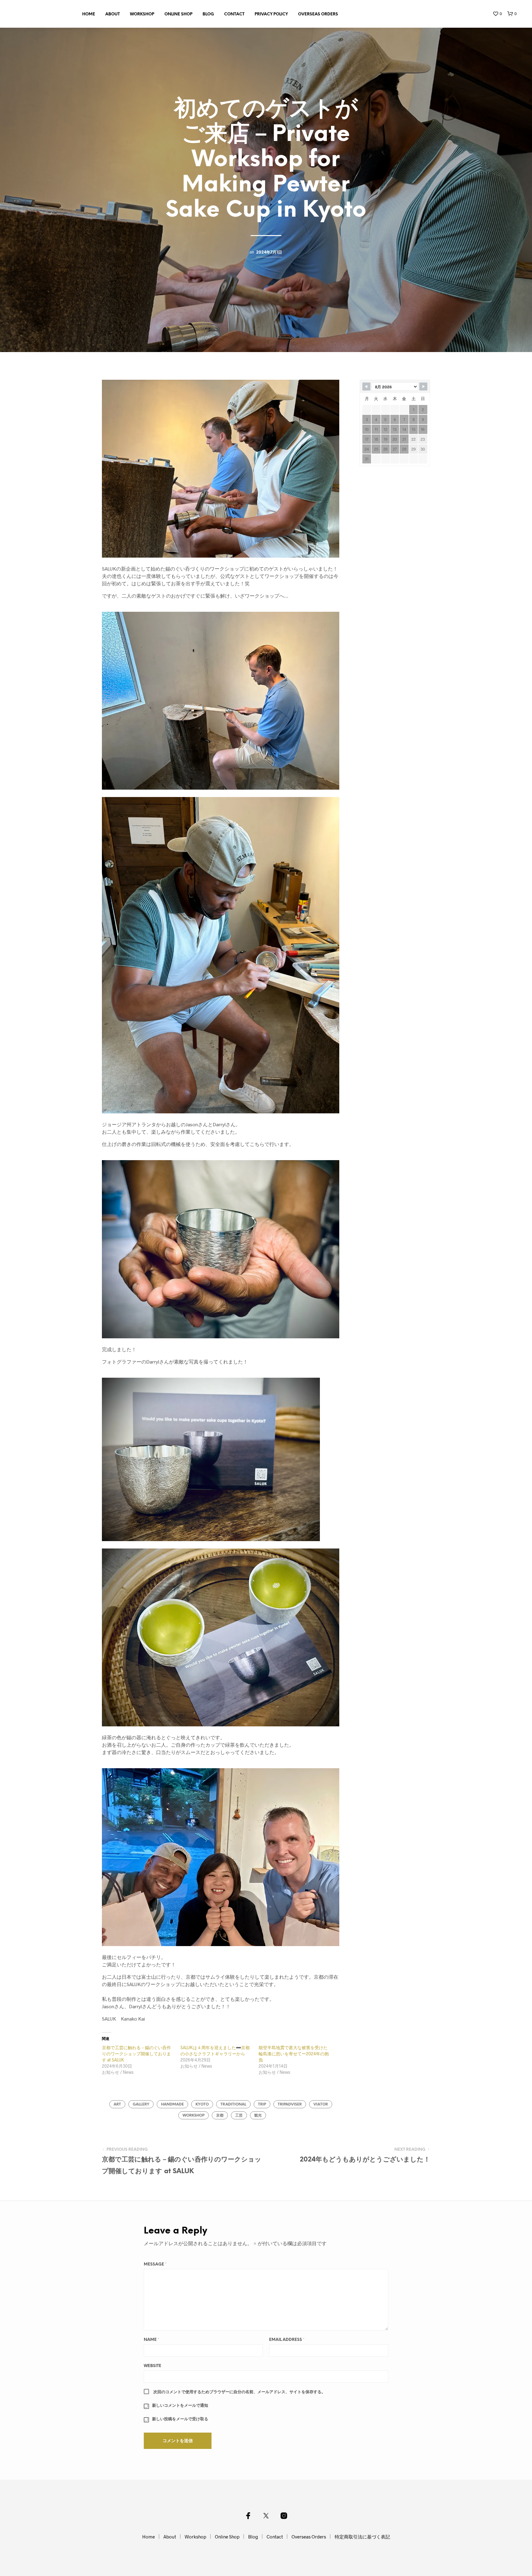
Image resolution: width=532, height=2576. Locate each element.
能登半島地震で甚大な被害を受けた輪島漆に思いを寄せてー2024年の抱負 (294, 2054)
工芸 (239, 2115)
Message (155, 2264)
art (117, 2104)
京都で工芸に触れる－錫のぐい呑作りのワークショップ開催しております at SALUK (136, 2054)
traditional (233, 2104)
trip (262, 2104)
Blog (208, 14)
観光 (258, 2115)
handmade (172, 2104)
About (113, 14)
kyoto (202, 2104)
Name (151, 2340)
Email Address (287, 2340)
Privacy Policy (271, 14)
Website (153, 2366)
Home (89, 14)
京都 (220, 2115)
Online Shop (178, 14)
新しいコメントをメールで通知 (180, 2406)
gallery (141, 2104)
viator (321, 2104)
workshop (193, 2115)
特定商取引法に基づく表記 (362, 2537)
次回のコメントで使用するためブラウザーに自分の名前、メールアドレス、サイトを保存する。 (239, 2392)
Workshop (142, 14)
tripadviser (290, 2104)
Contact (234, 14)
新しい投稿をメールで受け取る (180, 2419)
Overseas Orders (318, 14)
